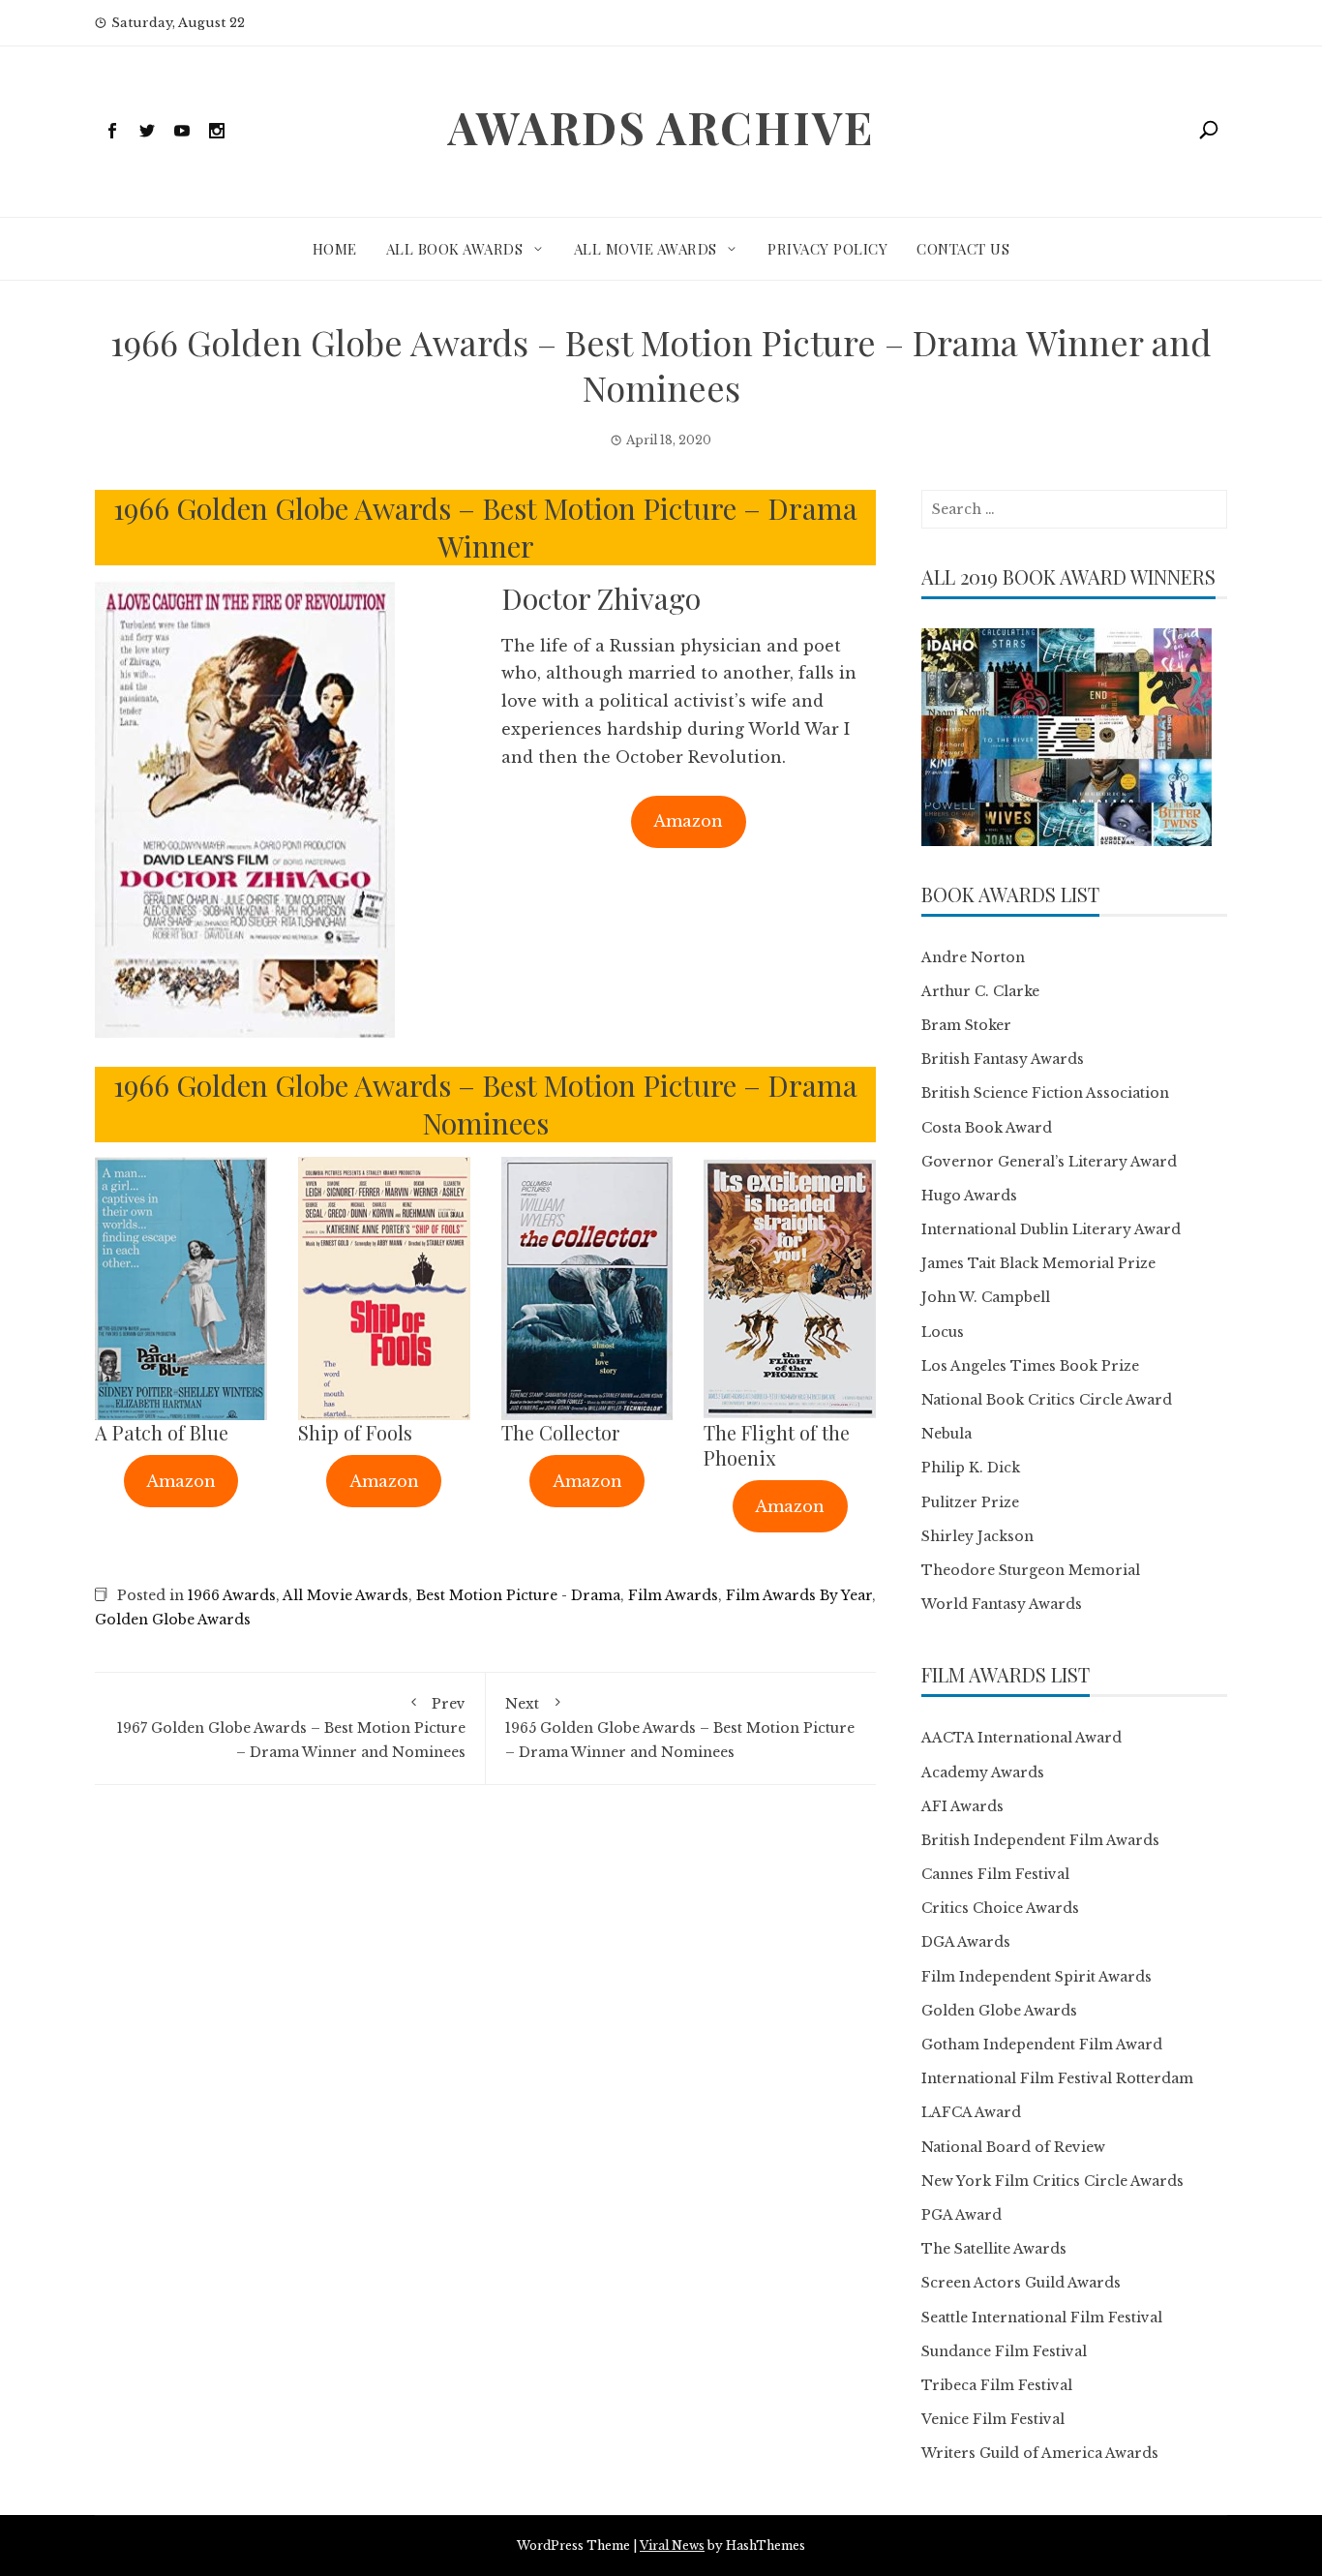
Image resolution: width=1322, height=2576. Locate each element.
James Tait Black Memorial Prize (1038, 1263)
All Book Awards (455, 249)
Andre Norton (973, 957)
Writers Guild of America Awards (1040, 2453)
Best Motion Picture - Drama (518, 1595)
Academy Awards (983, 1773)
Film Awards (673, 1595)
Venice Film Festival (993, 2419)
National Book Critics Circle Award (1047, 1400)
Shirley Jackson (977, 1536)
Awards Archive (661, 127)
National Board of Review (1013, 2147)
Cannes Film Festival (995, 1874)
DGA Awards (966, 1942)
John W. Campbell (986, 1297)
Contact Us (963, 249)
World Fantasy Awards (1002, 1604)
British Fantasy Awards (1003, 1059)
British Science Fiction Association (1045, 1093)
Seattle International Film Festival (1042, 2318)
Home (335, 249)
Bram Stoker (966, 1025)
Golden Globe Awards (173, 1620)
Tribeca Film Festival (997, 2385)
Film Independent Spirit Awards (1037, 1977)
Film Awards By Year (799, 1595)
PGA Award (961, 2215)
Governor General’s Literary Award (1049, 1162)
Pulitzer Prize (970, 1502)
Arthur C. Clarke (980, 991)
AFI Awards (962, 1806)
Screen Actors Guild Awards (1021, 2283)
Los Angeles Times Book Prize (1030, 1366)
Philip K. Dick (971, 1468)
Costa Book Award (987, 1128)
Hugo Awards (969, 1196)
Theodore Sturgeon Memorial (1031, 1570)
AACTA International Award (1022, 1738)
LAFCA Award (971, 2112)
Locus (943, 1332)
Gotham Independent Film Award (1042, 2045)
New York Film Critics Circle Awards (1052, 2181)
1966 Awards (232, 1595)
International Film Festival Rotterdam (1057, 2078)
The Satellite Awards (994, 2249)
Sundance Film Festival (1004, 2351)
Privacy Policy (827, 249)
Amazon (688, 821)
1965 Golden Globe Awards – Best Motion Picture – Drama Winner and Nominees (680, 1728)
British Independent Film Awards (1040, 1840)
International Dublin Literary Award (1051, 1229)
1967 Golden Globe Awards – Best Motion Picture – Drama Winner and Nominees (291, 1728)
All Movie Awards (646, 249)
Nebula (946, 1434)
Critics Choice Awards (1000, 1908)
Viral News (672, 2546)
